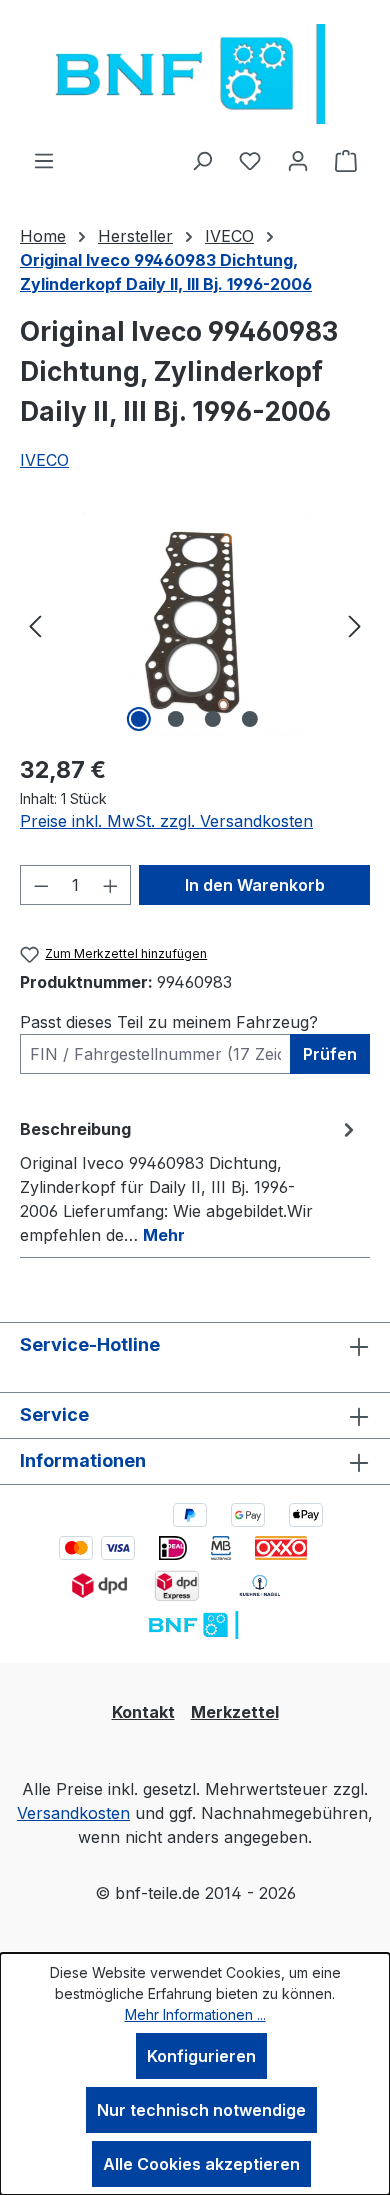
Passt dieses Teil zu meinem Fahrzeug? (169, 1022)
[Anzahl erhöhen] (111, 885)
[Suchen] (202, 160)
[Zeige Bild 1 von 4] (139, 719)
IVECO (44, 460)
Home (43, 236)
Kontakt (143, 1712)
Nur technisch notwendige (201, 2110)
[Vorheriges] (35, 624)
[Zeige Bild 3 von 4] (213, 719)
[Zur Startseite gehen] (195, 74)
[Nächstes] (355, 624)
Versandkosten (73, 1813)
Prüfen (330, 1054)
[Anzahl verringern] (41, 885)
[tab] (190, 1181)
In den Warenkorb (255, 885)
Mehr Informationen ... (195, 2014)
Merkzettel (235, 1712)
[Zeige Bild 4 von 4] (250, 719)
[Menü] (44, 160)
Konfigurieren (201, 2056)
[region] (195, 624)
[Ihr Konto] (298, 160)
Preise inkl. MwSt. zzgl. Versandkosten (166, 821)
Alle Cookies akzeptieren (201, 2164)
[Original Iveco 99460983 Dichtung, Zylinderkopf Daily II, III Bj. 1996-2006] (194, 624)
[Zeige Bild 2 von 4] (176, 719)
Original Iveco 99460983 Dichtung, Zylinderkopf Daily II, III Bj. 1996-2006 (166, 272)
